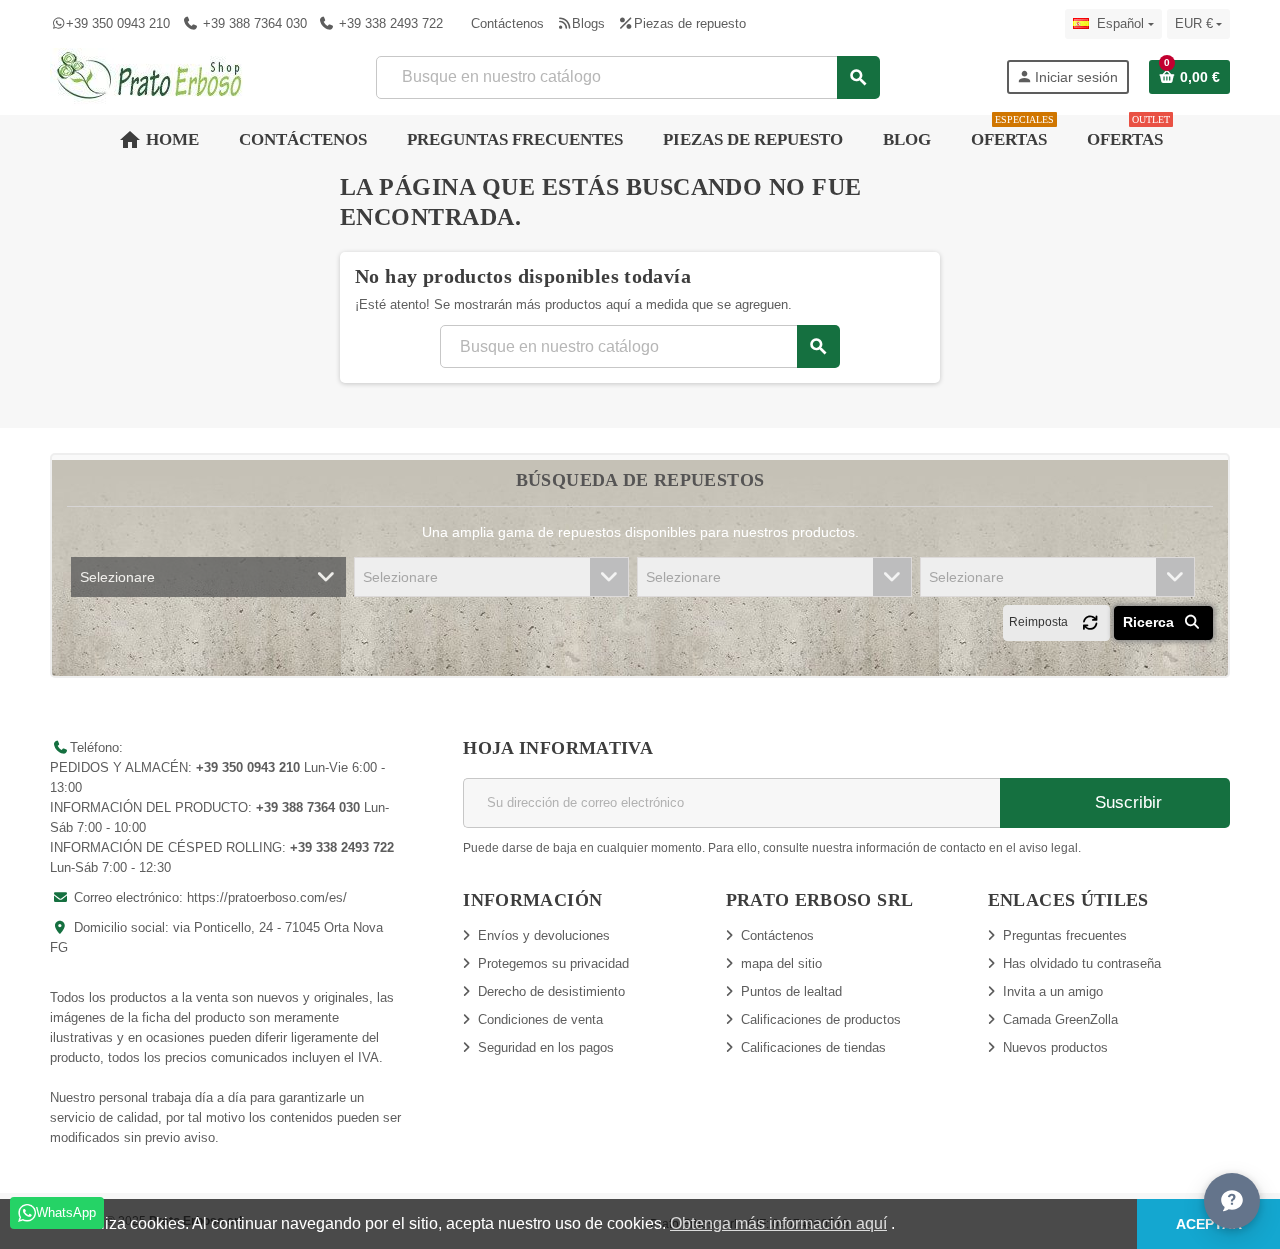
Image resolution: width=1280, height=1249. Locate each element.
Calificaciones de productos (821, 1019)
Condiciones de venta (540, 1019)
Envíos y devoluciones (544, 935)
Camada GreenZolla (1060, 1019)
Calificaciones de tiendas (813, 1047)
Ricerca (1150, 622)
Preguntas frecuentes (1065, 935)
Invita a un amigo (1053, 991)
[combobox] (627, 77)
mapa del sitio (781, 963)
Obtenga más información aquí (778, 1223)
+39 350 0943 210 (118, 23)
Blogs (588, 23)
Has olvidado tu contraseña (1082, 963)
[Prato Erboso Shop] (150, 75)
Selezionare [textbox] (117, 577)
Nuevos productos (1055, 1047)
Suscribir (1126, 802)
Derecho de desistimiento (551, 991)
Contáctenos (507, 23)
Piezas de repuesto (689, 23)
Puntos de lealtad (791, 991)
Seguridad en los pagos (546, 1047)
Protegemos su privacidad (553, 963)
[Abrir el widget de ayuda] (1232, 1201)
